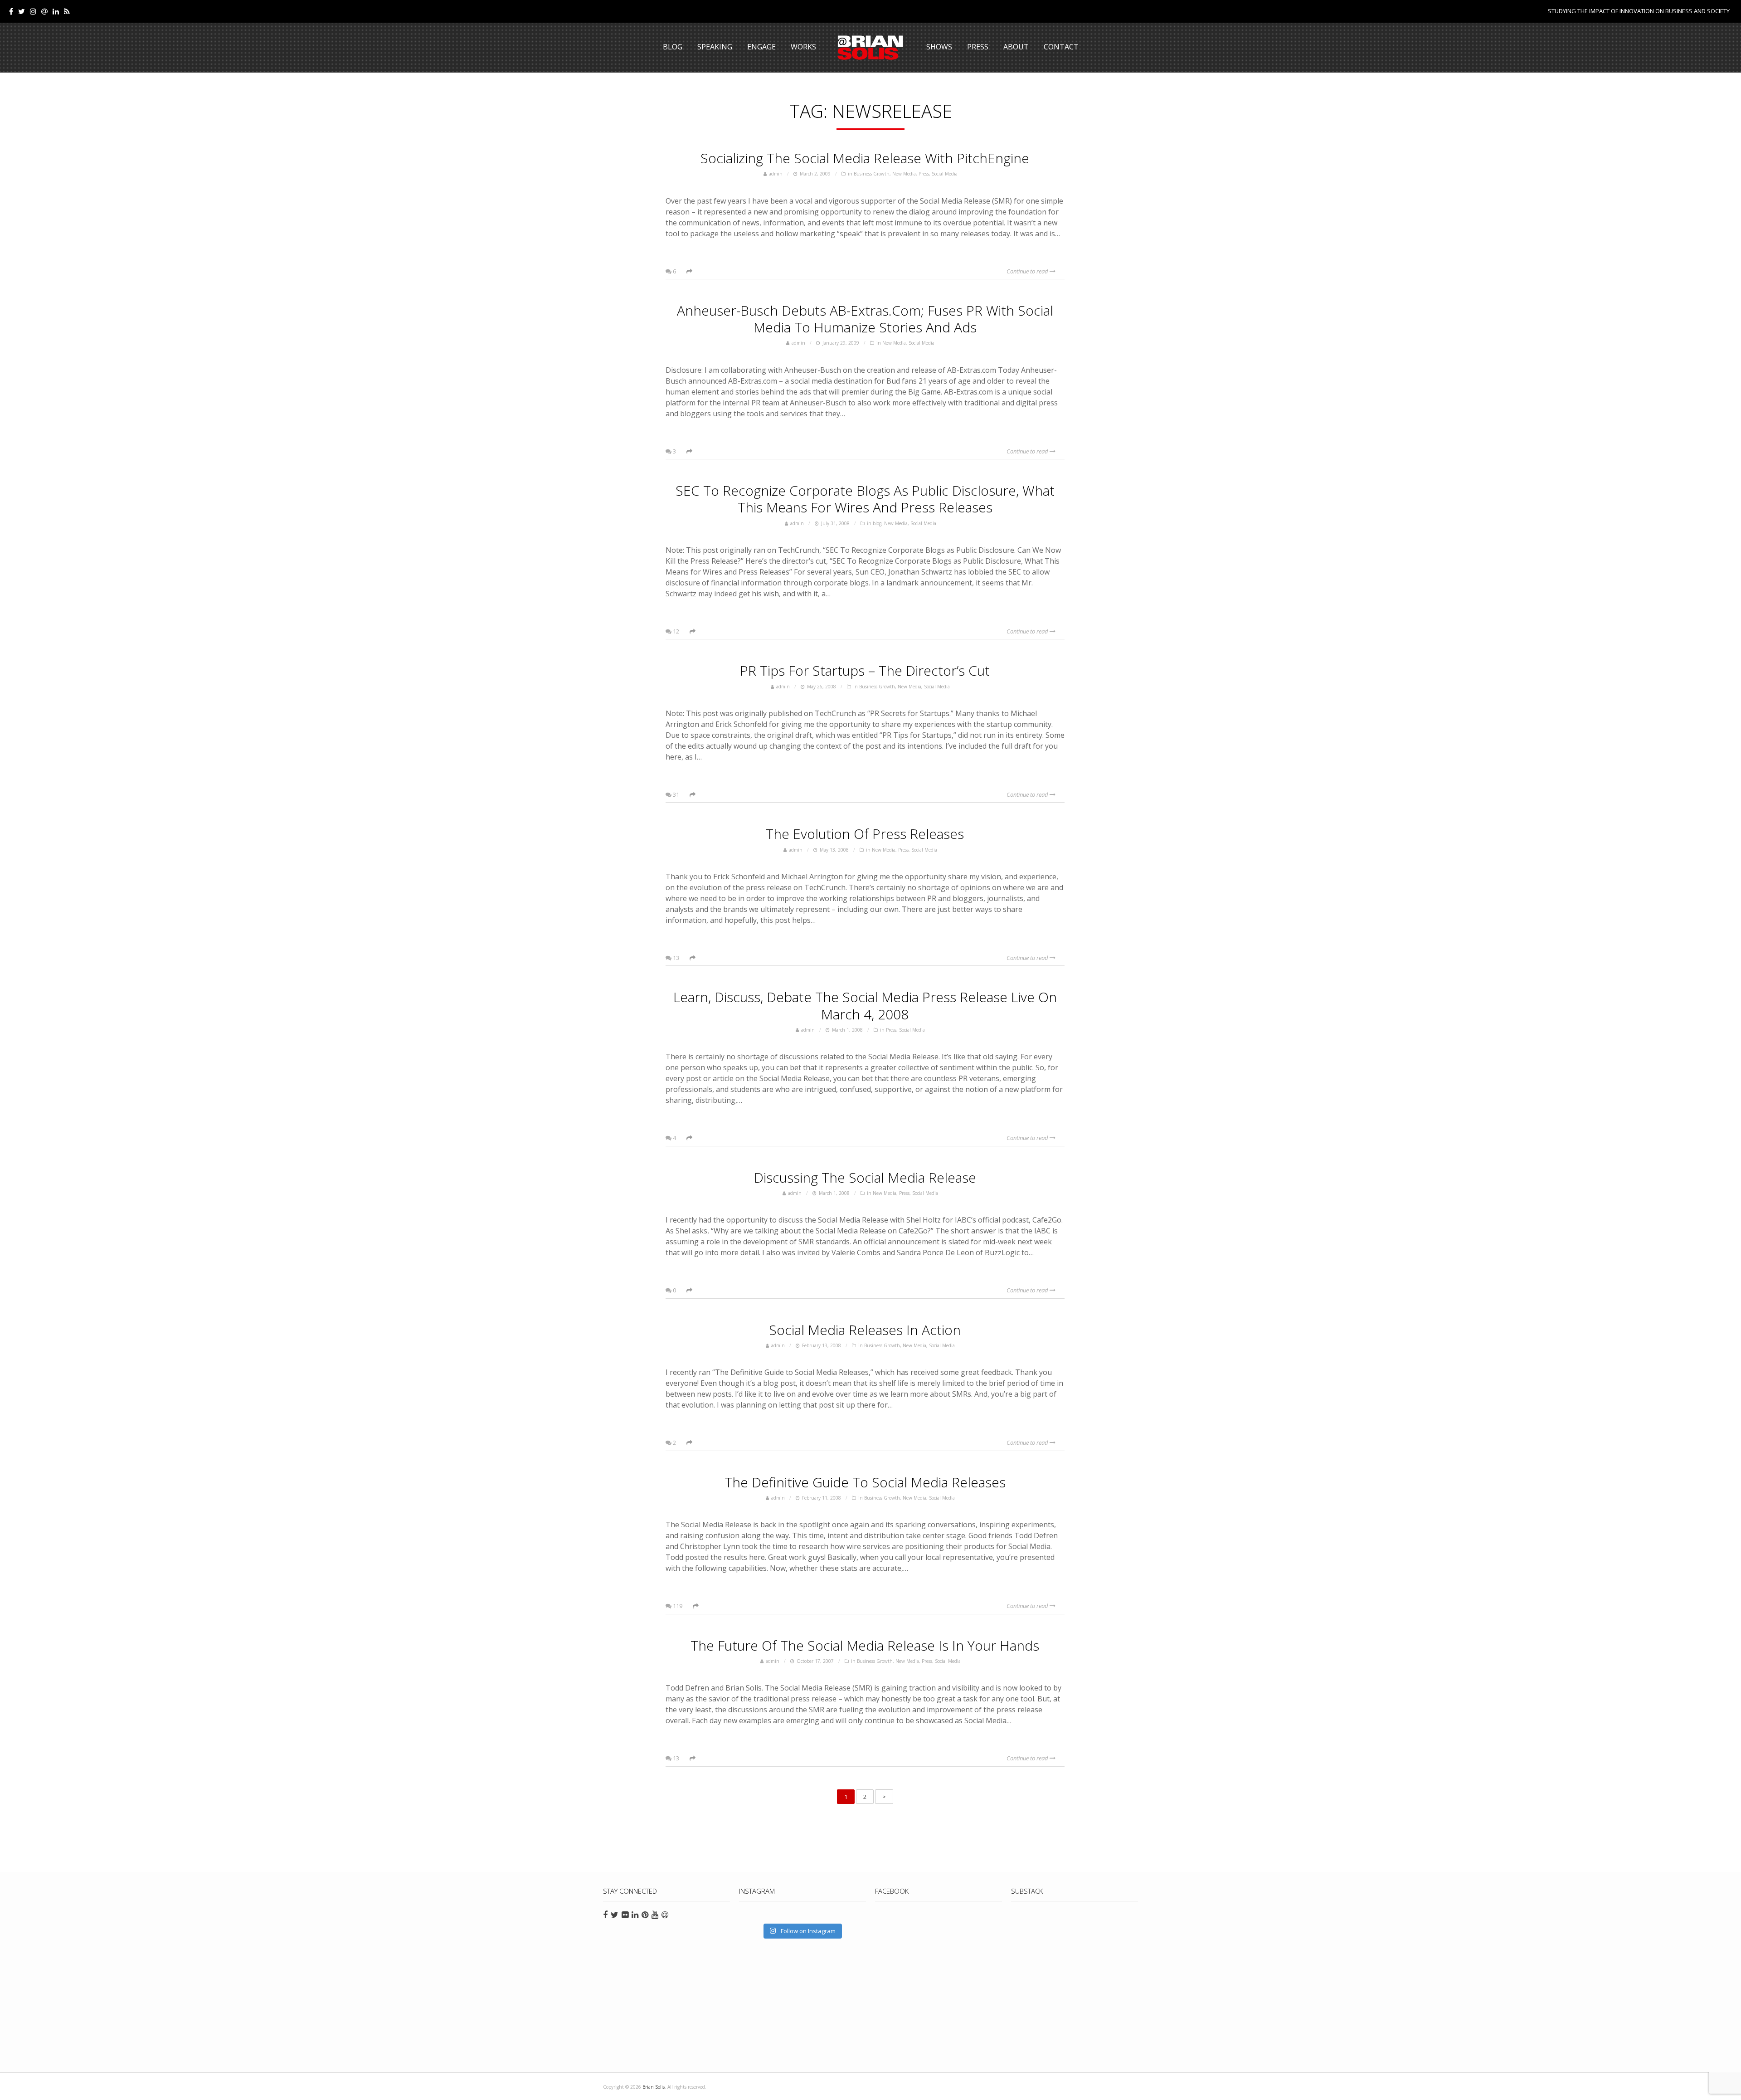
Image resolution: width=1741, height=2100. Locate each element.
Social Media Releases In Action (865, 1330)
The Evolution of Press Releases (865, 834)
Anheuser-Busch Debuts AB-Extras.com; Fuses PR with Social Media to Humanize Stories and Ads (865, 319)
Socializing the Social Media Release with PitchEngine (865, 158)
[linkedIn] (56, 11)
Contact (1061, 47)
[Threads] (44, 11)
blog (877, 523)
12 (675, 631)
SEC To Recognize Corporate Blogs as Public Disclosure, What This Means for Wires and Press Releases (865, 499)
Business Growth (872, 174)
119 (677, 1606)
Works (803, 47)
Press (978, 47)
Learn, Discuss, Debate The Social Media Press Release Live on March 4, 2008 (865, 1005)
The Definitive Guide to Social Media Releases (865, 1482)
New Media (904, 174)
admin (776, 174)
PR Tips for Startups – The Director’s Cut (865, 670)
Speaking (715, 47)
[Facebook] (11, 11)
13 (675, 958)
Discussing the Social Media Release (865, 1177)
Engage (761, 47)
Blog (673, 47)
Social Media (945, 174)
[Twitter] (22, 11)
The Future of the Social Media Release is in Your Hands (865, 1645)
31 (675, 794)
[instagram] (33, 11)
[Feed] (67, 11)
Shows (939, 47)
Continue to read (1028, 271)
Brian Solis (870, 48)
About (1016, 47)
